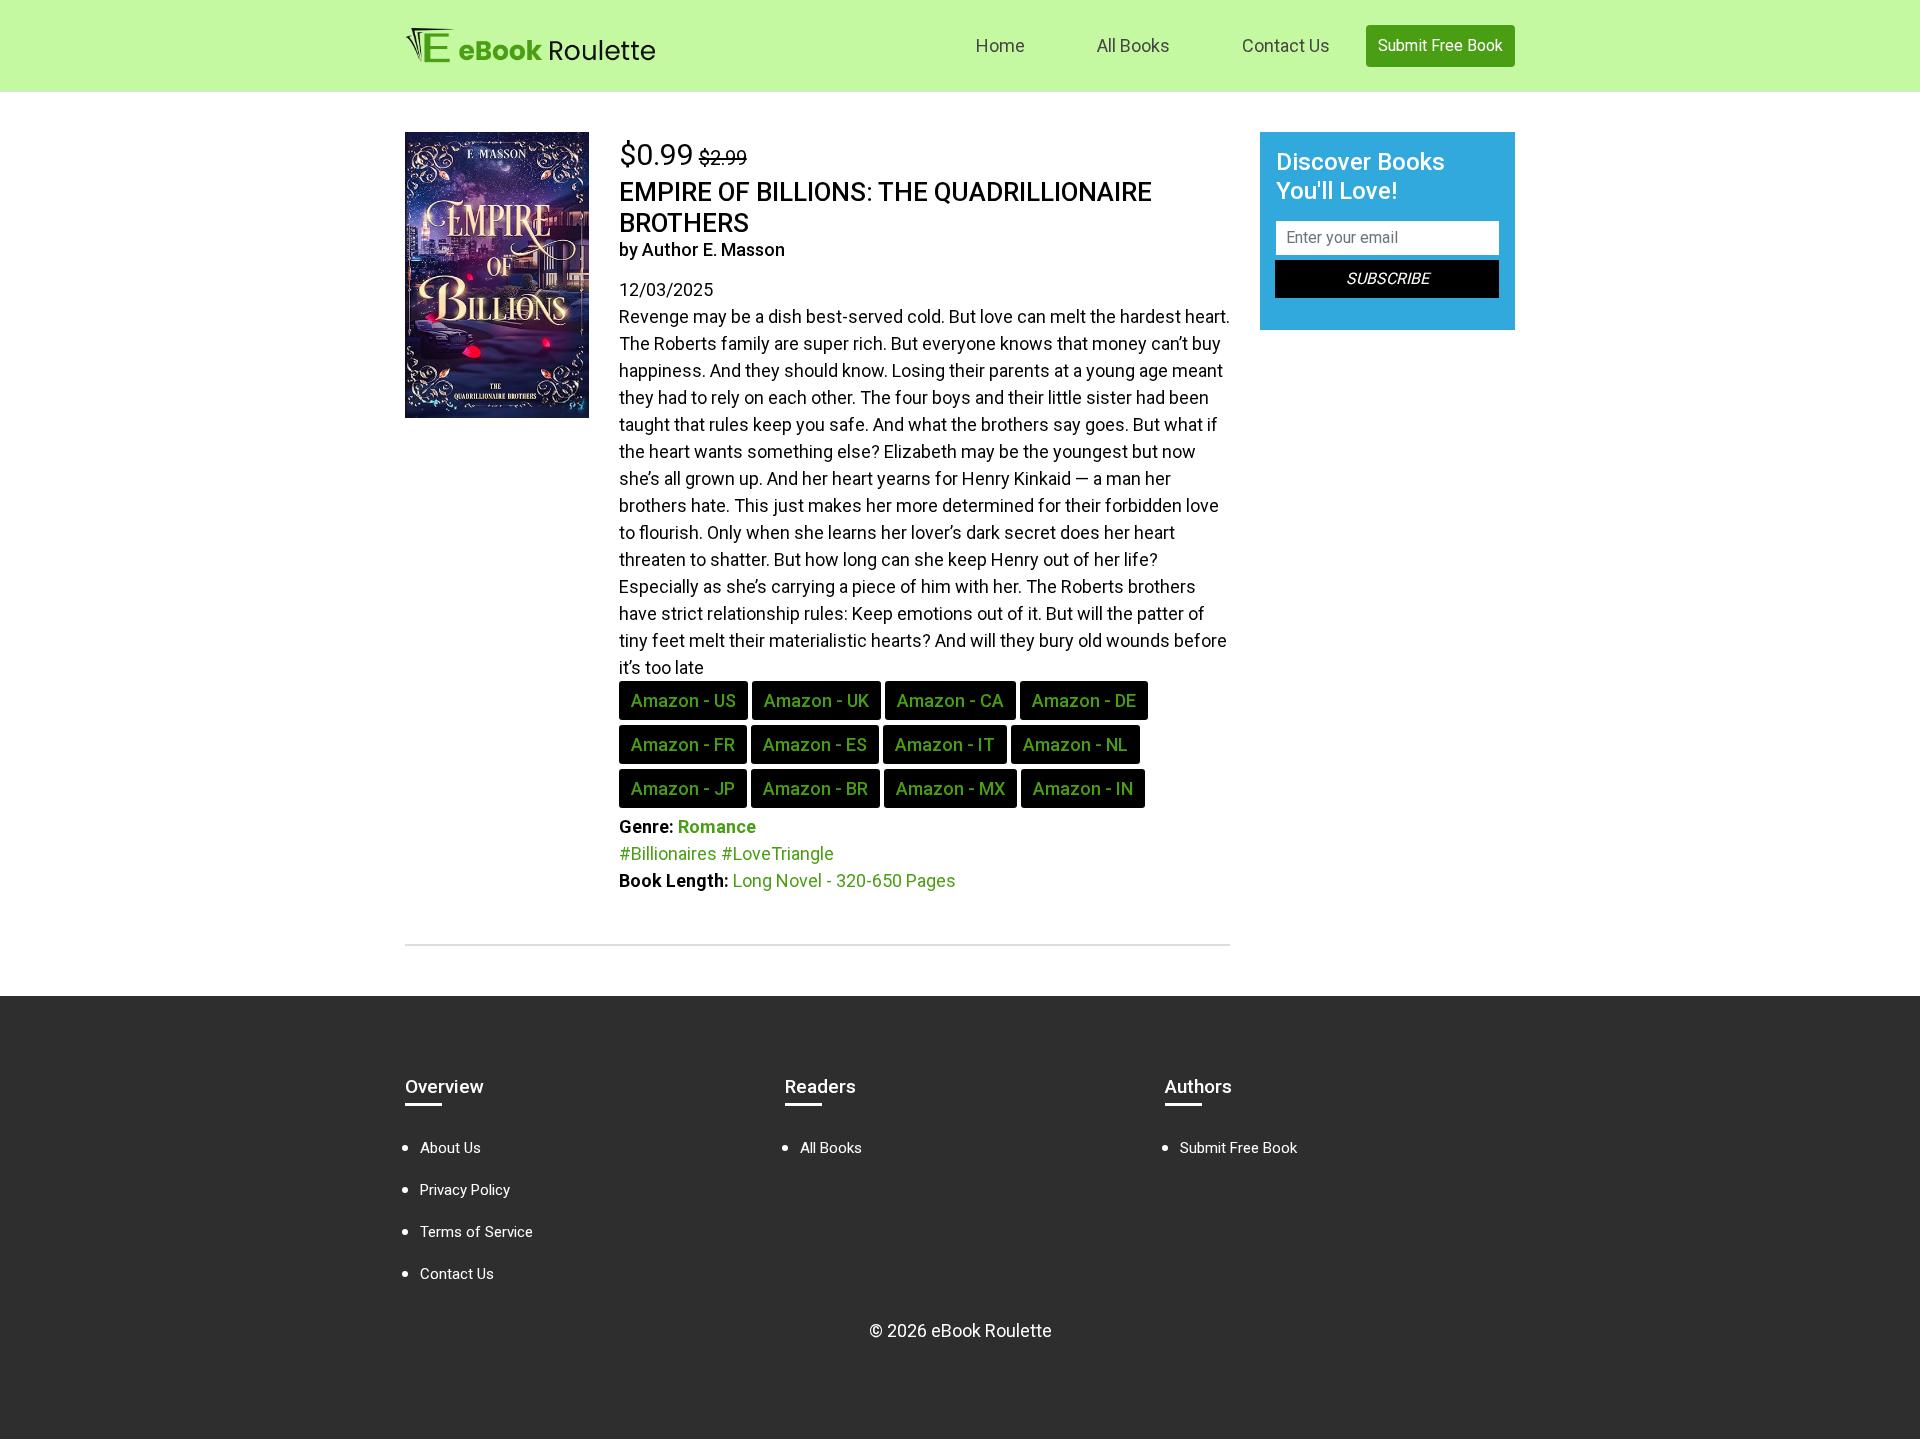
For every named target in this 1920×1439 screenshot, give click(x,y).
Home (1000, 45)
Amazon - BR (815, 788)
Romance (717, 826)
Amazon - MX (950, 788)
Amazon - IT (945, 744)
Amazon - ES (815, 744)
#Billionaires (668, 853)
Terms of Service (476, 1232)
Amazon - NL (1075, 744)
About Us (450, 1148)
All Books (1133, 45)
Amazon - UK (816, 700)
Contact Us (1286, 45)
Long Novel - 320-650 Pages (844, 880)
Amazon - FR (683, 744)
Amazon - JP (683, 788)
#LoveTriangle (777, 853)
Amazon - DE (1084, 700)
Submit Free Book (1440, 45)
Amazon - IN (1083, 788)
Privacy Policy (465, 1190)
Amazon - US (683, 700)
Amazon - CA (950, 700)
